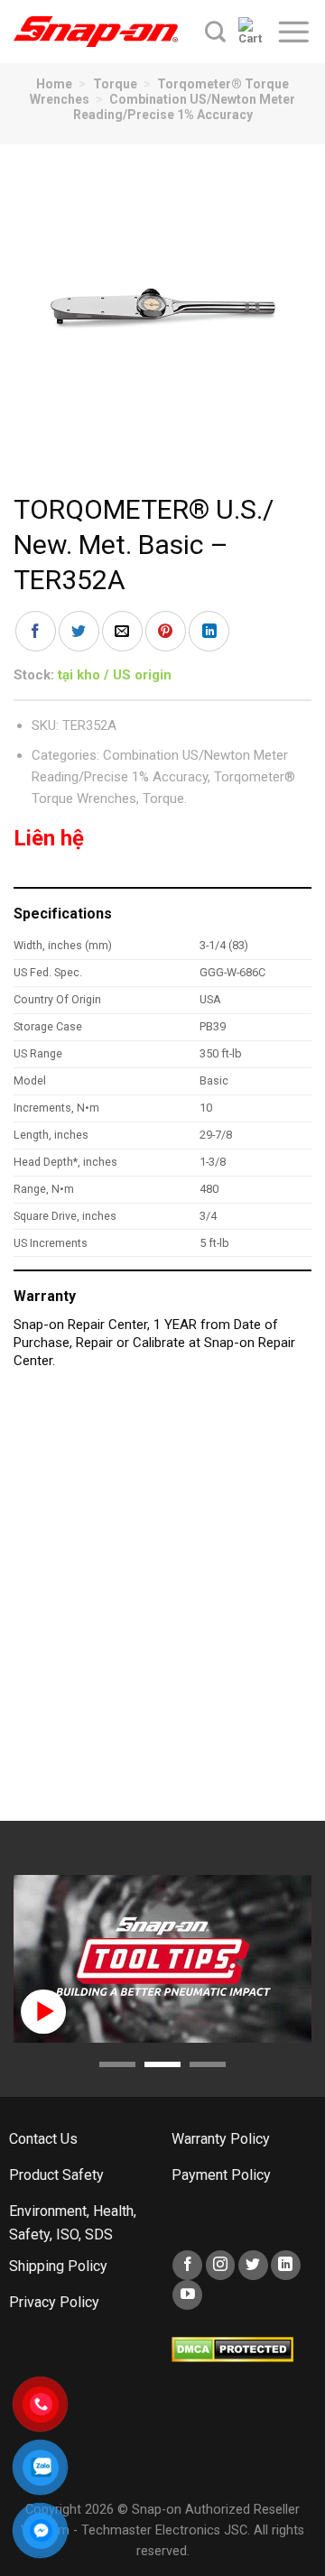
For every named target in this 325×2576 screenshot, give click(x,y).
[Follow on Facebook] (187, 2265)
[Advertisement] (162, 1604)
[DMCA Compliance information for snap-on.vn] (232, 2349)
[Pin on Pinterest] (166, 631)
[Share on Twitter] (79, 631)
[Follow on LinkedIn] (286, 2265)
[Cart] (251, 32)
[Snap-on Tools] (96, 32)
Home (54, 84)
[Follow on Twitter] (253, 2265)
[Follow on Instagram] (221, 2265)
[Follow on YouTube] (187, 2295)
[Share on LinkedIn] (209, 631)
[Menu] (293, 32)
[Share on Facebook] (36, 631)
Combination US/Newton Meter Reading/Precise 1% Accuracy (185, 107)
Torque (115, 84)
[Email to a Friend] (122, 631)
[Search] (215, 32)
